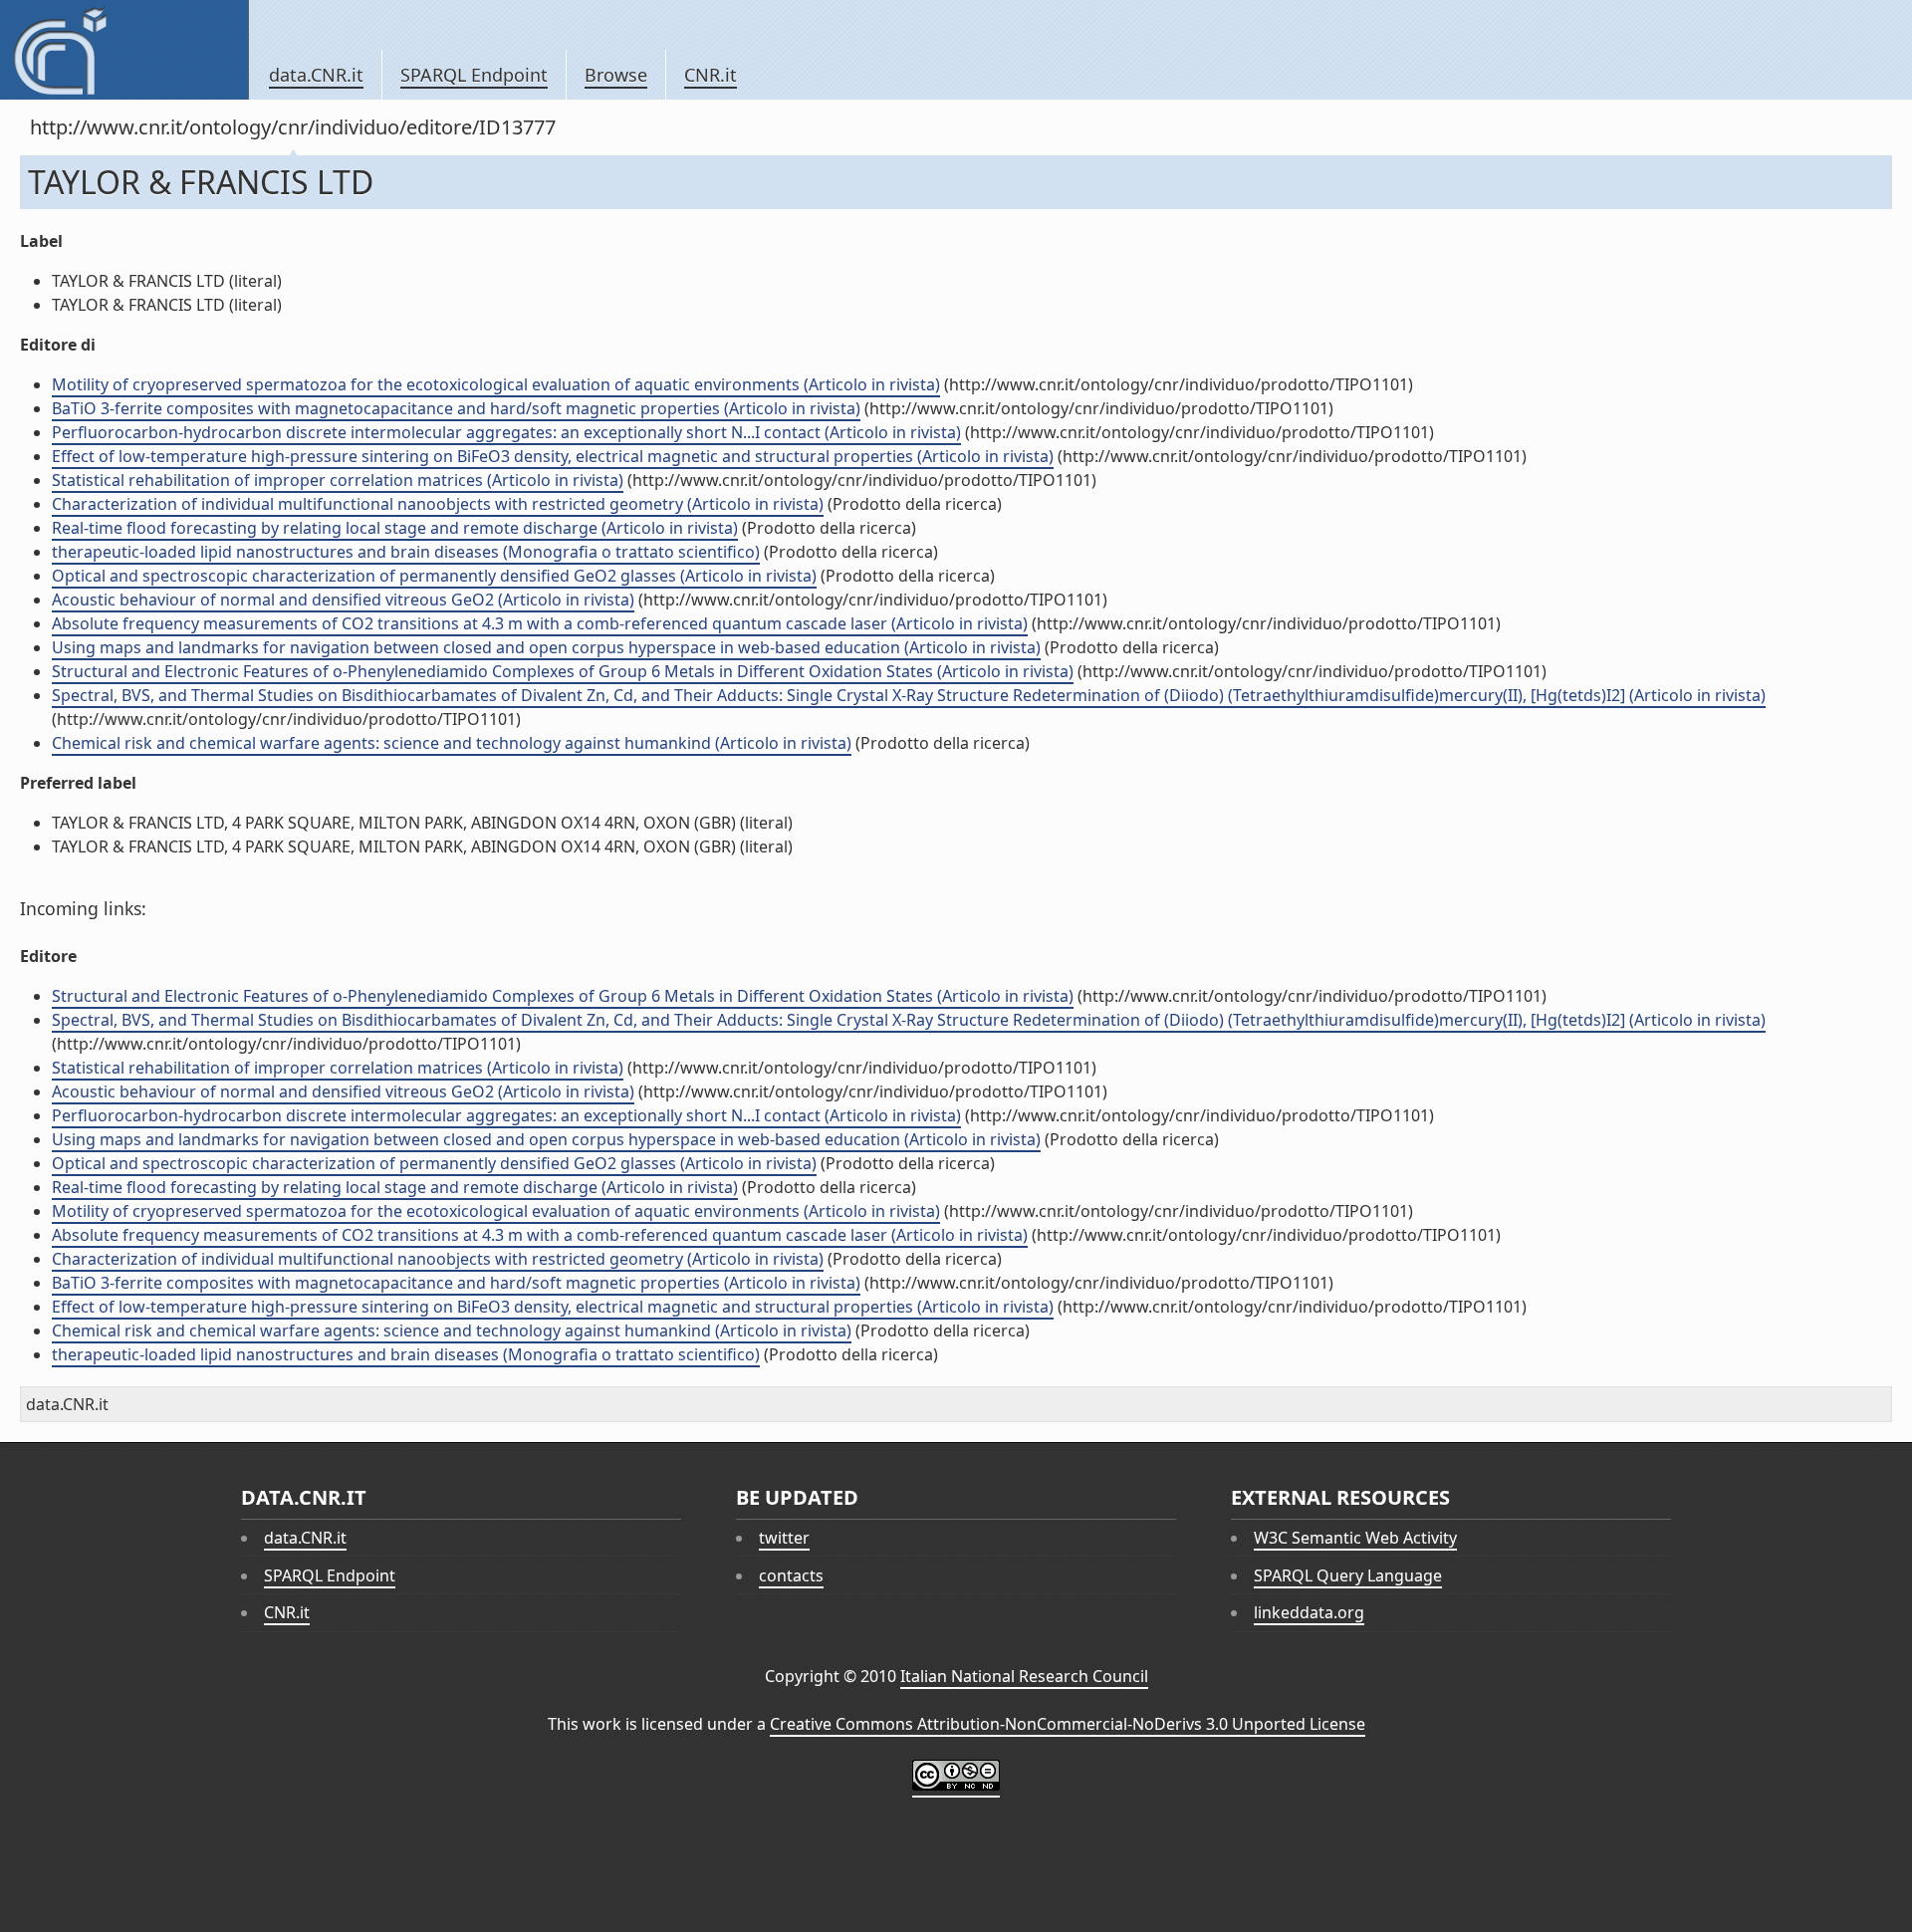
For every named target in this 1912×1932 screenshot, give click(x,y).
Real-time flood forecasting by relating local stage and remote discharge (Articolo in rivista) (395, 528)
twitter (784, 1538)
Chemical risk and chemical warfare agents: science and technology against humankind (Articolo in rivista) (452, 743)
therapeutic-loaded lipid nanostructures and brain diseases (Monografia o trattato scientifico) (406, 552)
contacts (791, 1575)
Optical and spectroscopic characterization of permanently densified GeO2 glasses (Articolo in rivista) (434, 576)
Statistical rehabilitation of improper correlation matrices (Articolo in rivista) (338, 480)
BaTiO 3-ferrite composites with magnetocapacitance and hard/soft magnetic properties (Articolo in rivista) (456, 408)
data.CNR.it (316, 75)
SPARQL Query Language (1348, 1575)
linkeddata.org (1309, 1612)
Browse (616, 75)
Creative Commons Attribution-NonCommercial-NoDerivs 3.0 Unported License (1068, 1724)
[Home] (124, 50)
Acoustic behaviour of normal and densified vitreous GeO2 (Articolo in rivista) (343, 600)
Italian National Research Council (1024, 1676)
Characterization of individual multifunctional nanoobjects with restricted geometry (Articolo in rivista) (438, 504)
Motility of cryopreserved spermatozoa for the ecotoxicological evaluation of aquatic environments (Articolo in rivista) (496, 384)
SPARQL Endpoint (474, 75)
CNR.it (711, 75)
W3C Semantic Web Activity (1355, 1538)
